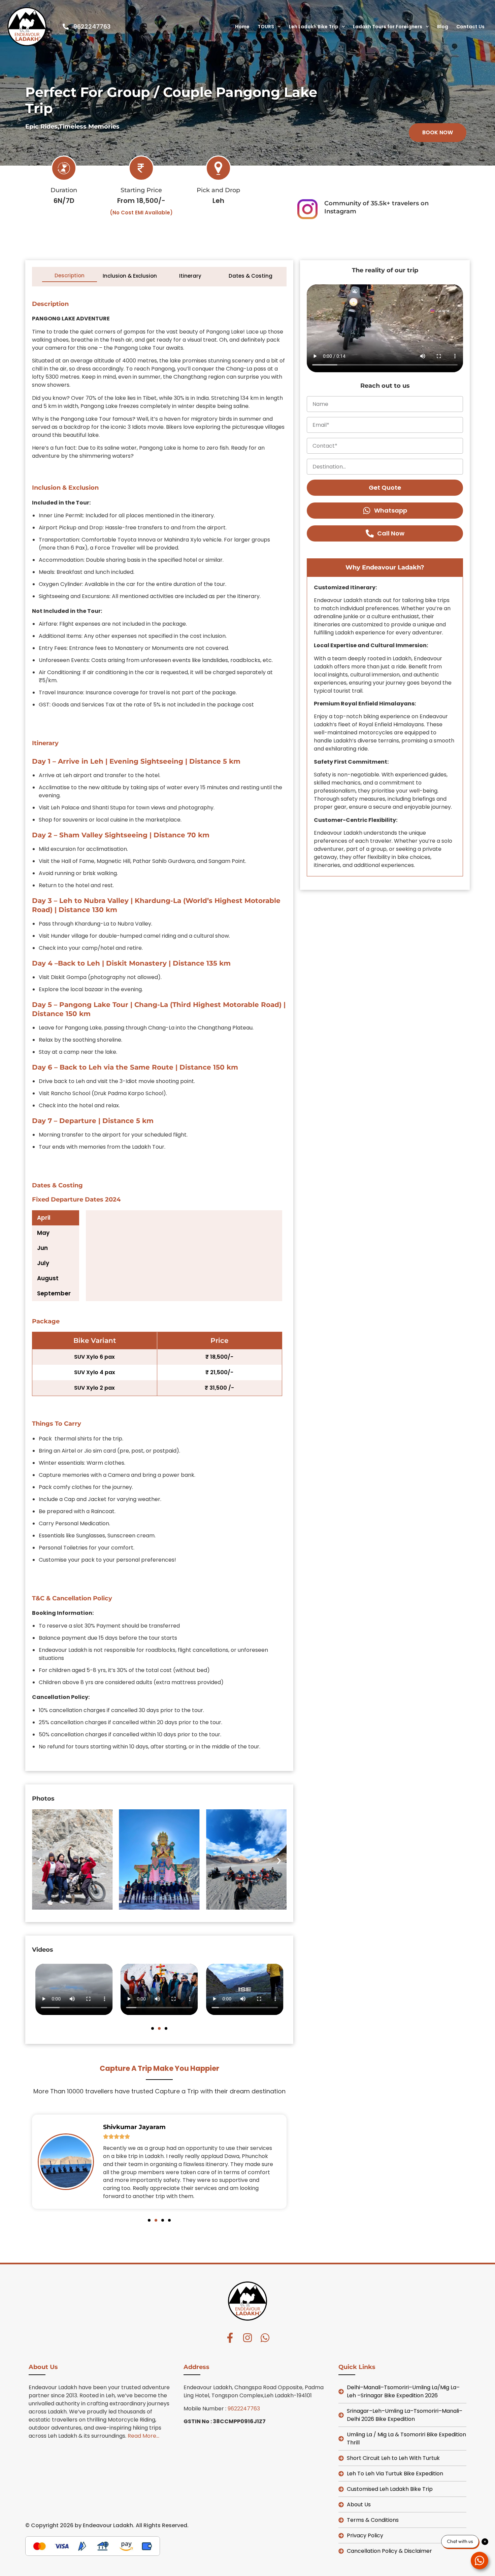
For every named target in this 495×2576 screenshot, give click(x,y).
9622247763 (244, 2409)
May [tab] (43, 1233)
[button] (438, 133)
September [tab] (54, 1293)
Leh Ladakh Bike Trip (314, 27)
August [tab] (48, 1278)
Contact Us (470, 27)
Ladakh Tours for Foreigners (388, 27)
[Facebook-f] (230, 2338)
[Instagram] (247, 2338)
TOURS (266, 27)
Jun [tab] (42, 1248)
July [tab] (43, 1263)
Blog (443, 27)
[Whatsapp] (265, 2338)
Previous (38, 276)
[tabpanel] (181, 1256)
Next (281, 276)
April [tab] (44, 1218)
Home (242, 27)
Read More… (143, 2436)
